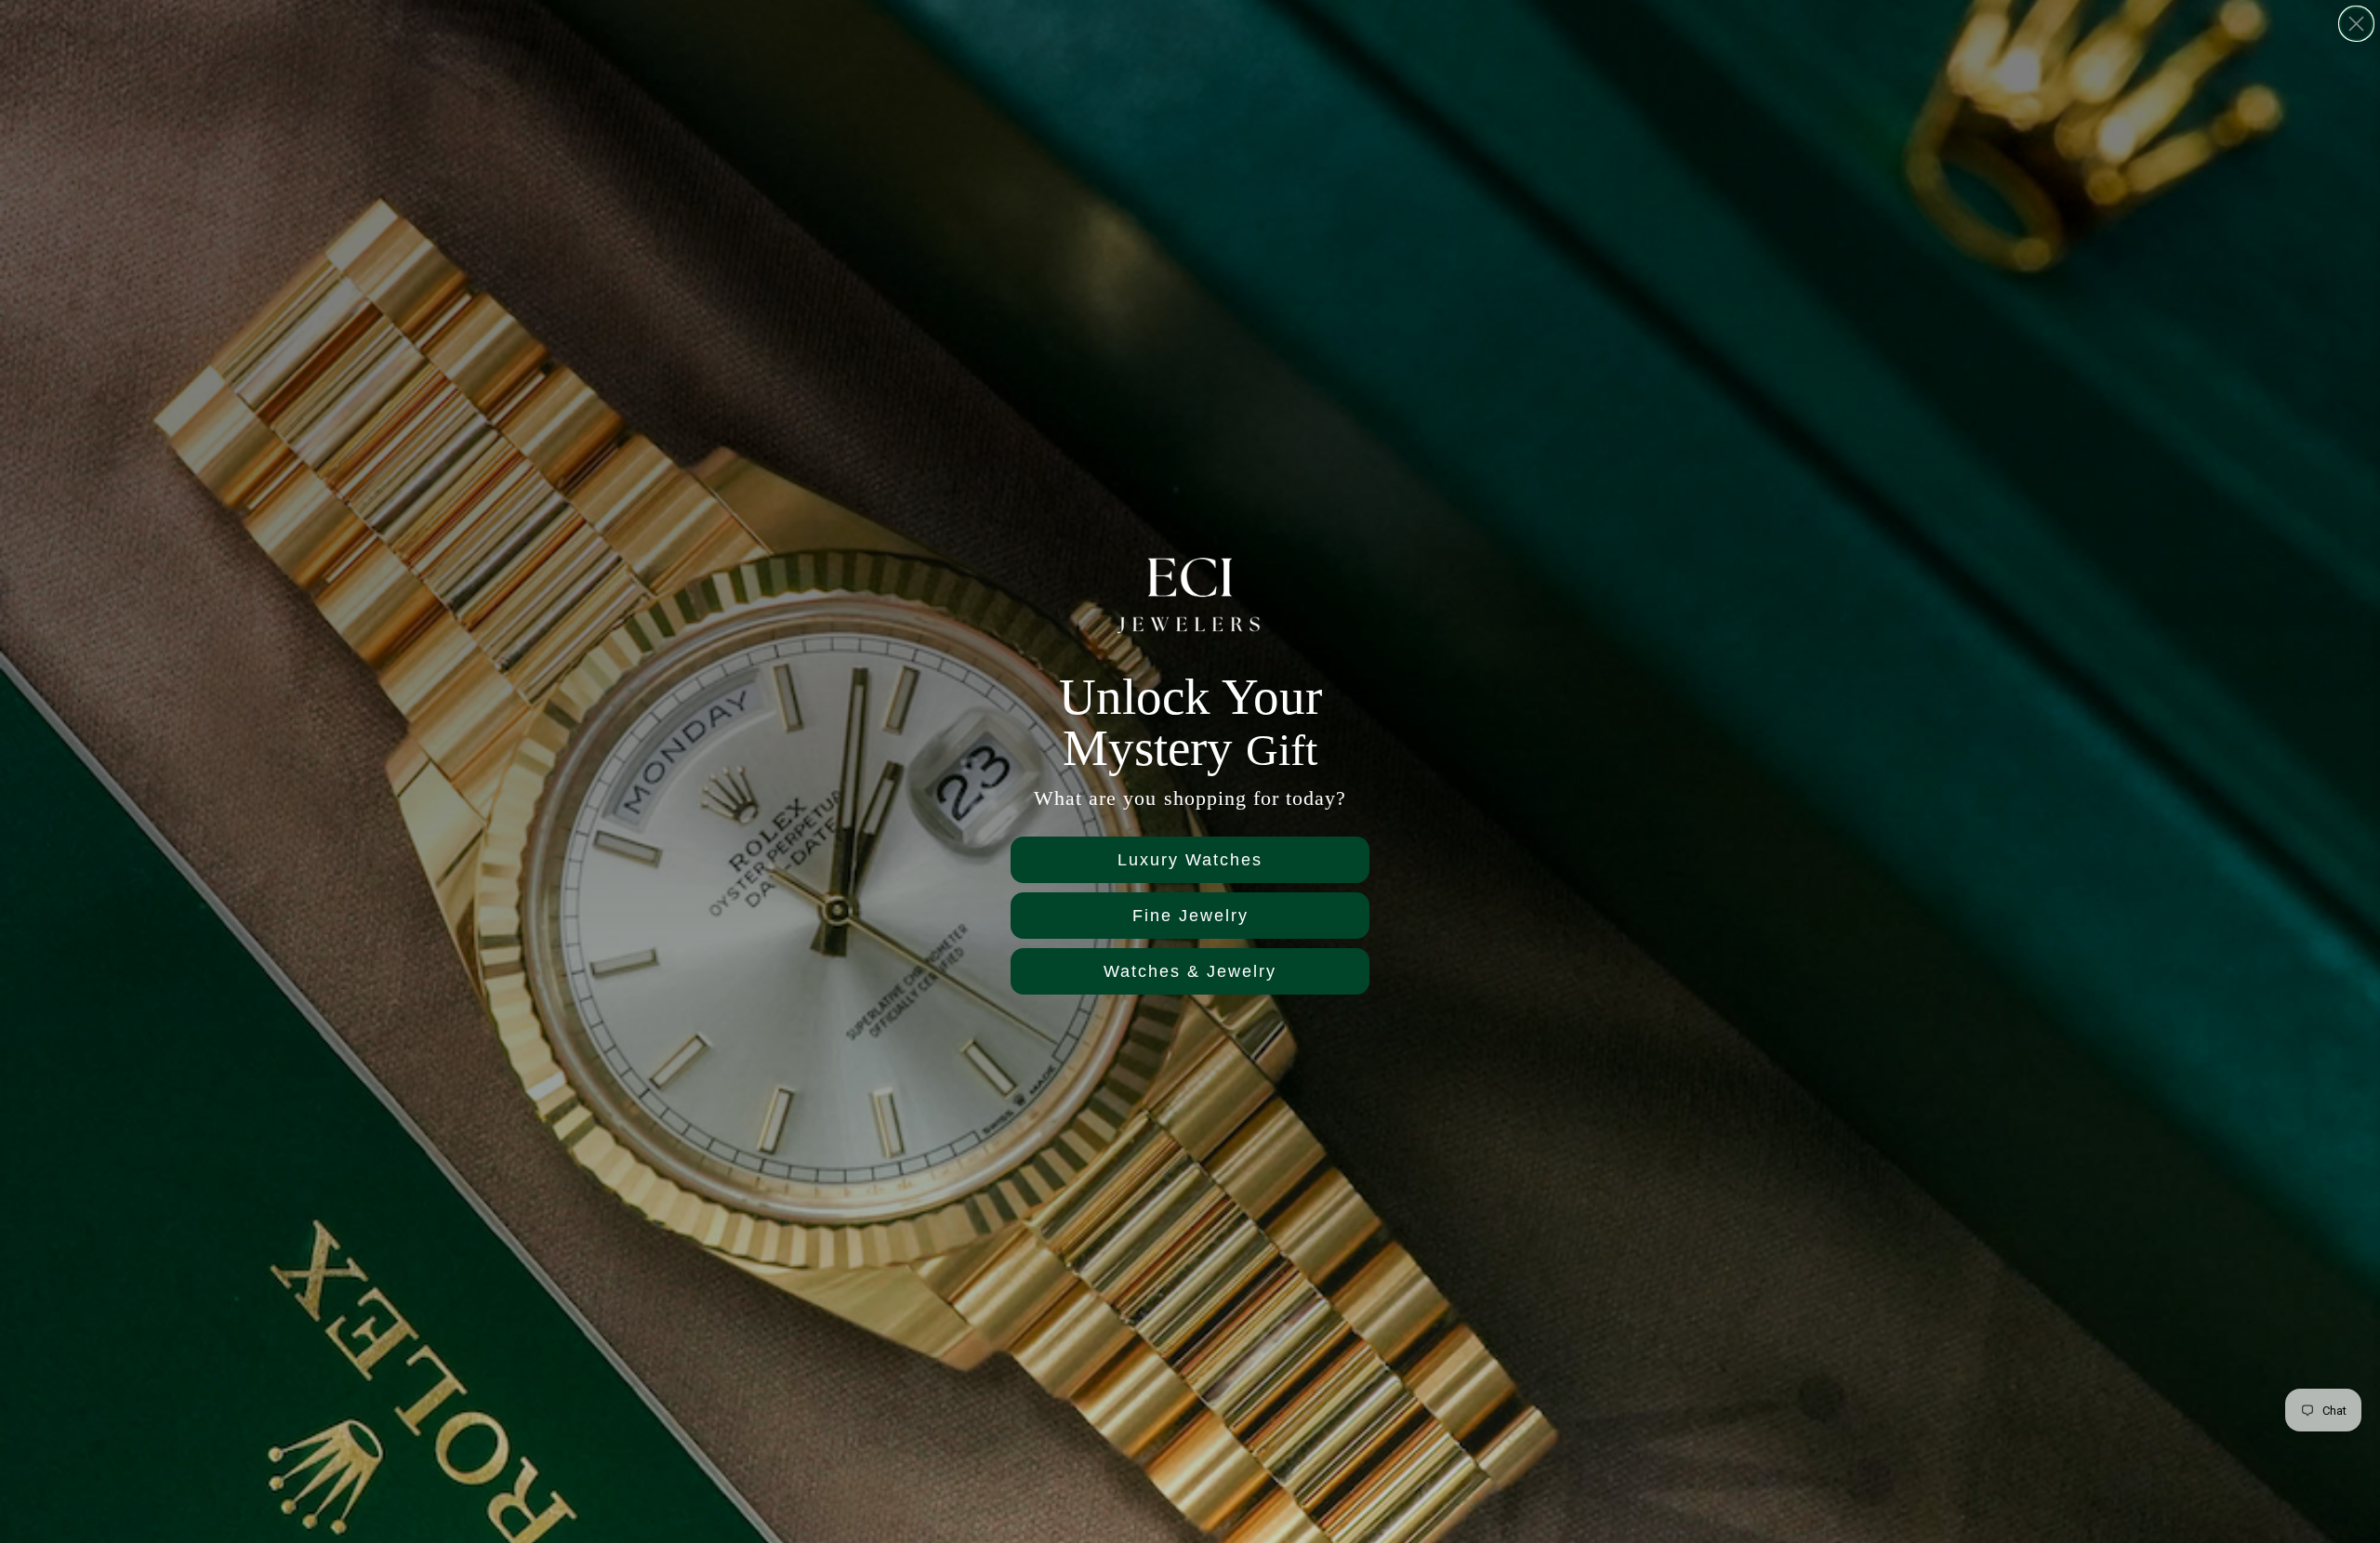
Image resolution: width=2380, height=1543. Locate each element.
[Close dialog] (2356, 24)
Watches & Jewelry (1190, 971)
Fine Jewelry (1190, 916)
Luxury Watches (1190, 860)
